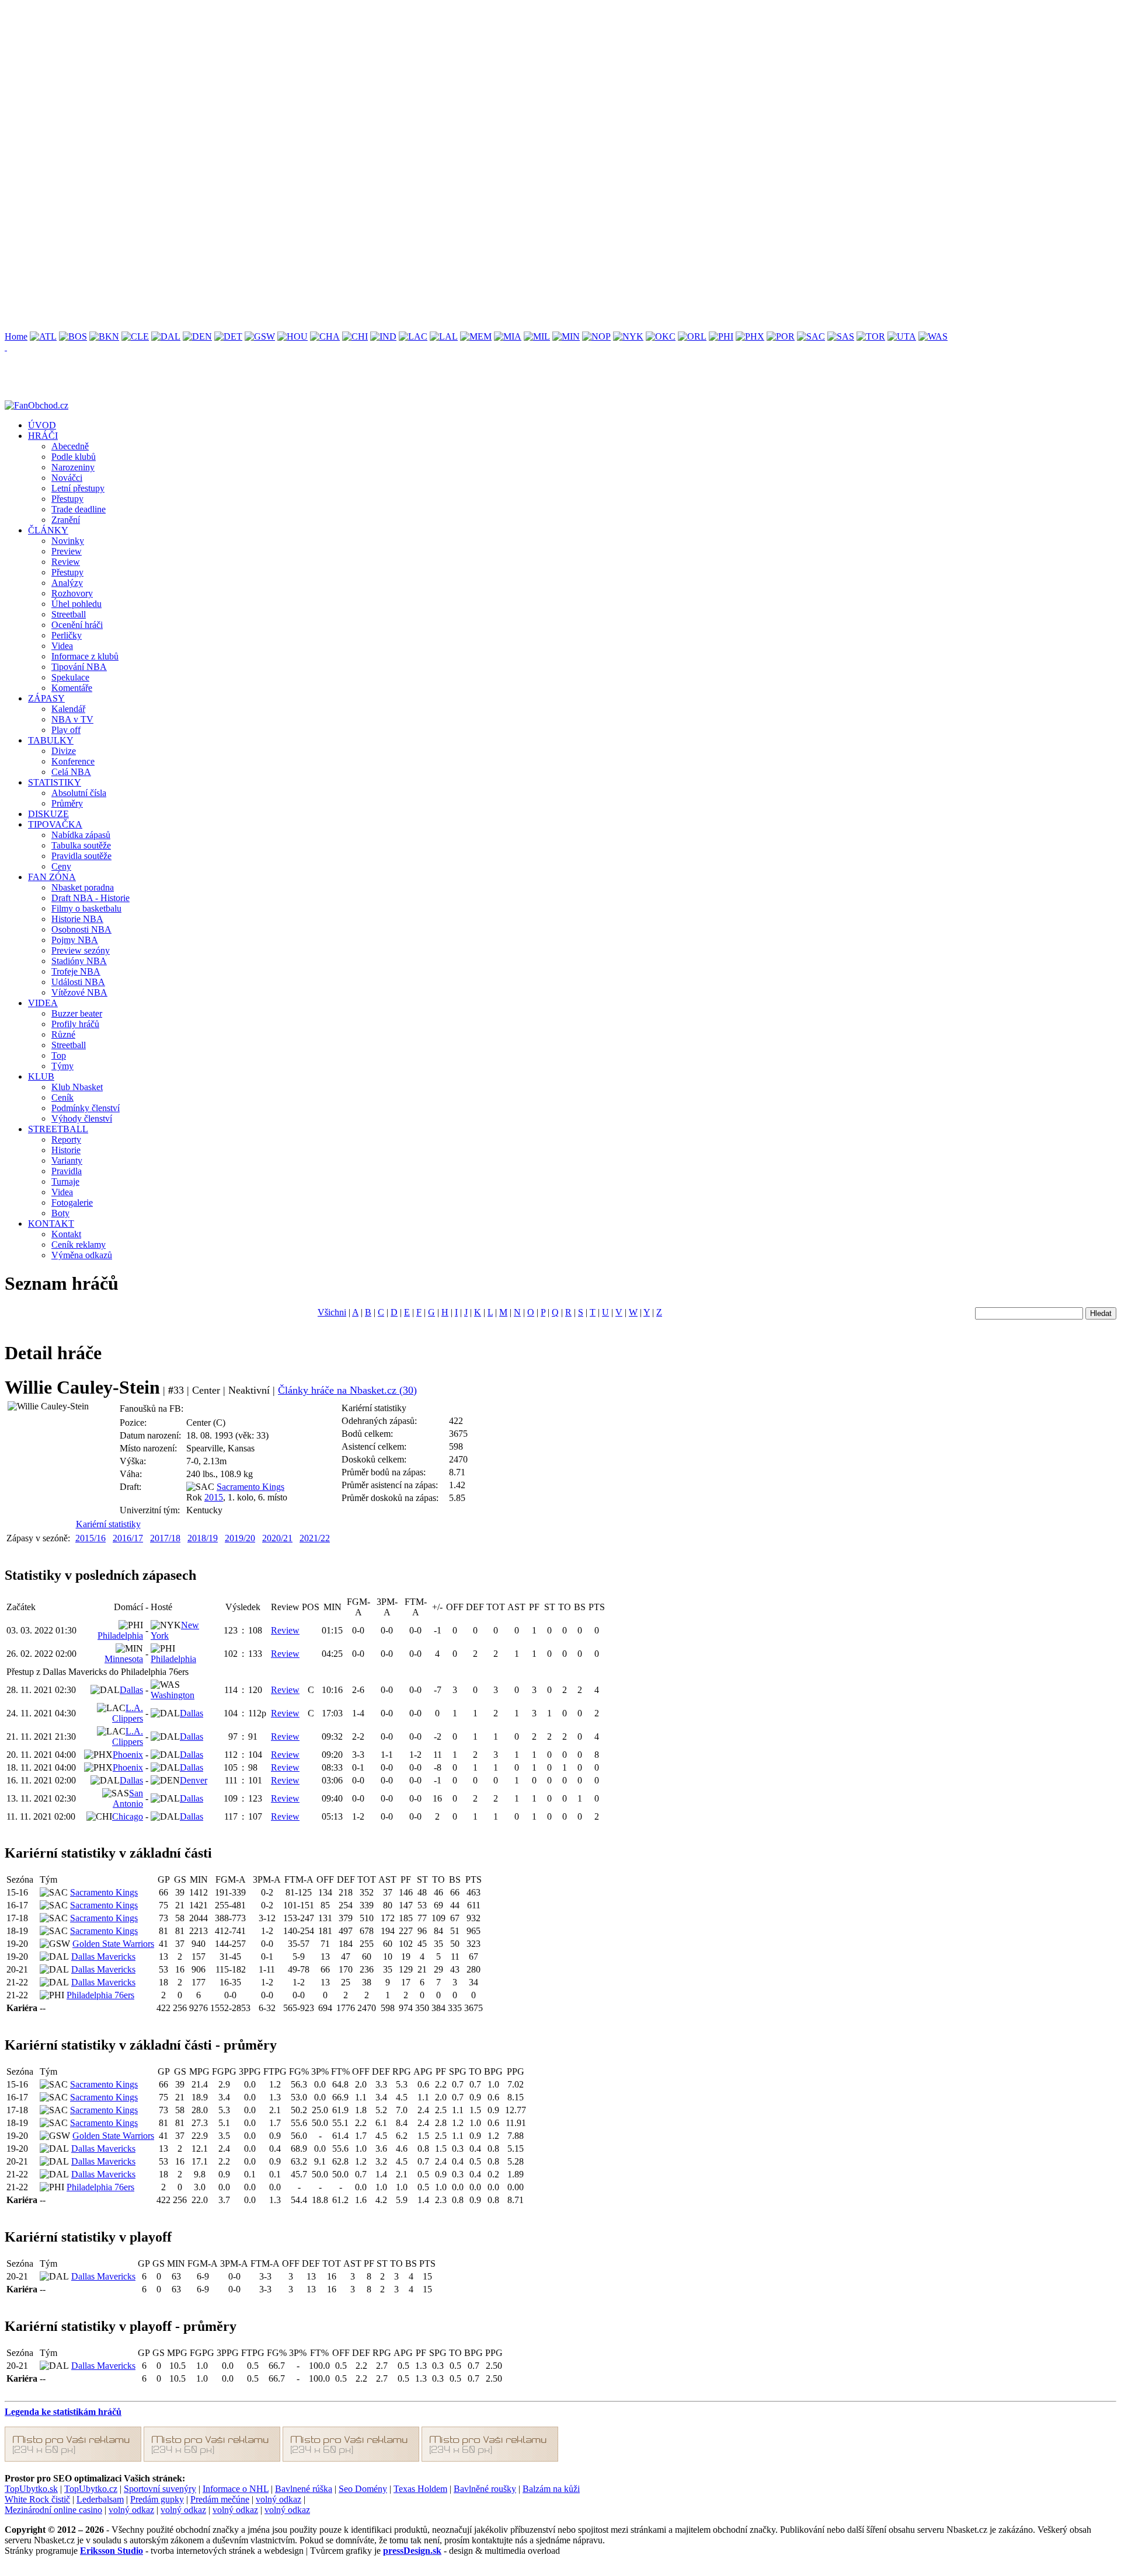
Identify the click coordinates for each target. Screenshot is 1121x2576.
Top (59, 1055)
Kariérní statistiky (108, 1524)
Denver (194, 1780)
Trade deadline (79, 509)
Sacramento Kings (250, 1487)
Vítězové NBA (79, 992)
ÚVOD (42, 425)
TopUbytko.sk (31, 2489)
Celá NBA (71, 772)
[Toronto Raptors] (871, 336)
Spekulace (70, 677)
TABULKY (51, 740)
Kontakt (66, 1234)
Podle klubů (74, 457)
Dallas (131, 1690)
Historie (66, 1150)
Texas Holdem (420, 2489)
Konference (73, 761)
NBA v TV (72, 719)
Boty (60, 1213)
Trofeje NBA (76, 971)
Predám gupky (157, 2499)
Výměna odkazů (82, 1255)
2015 (214, 1497)
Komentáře (72, 688)
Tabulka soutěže (81, 845)
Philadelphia (120, 1636)
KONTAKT (51, 1224)
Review (66, 562)
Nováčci (67, 478)
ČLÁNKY (48, 530)
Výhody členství (82, 1118)
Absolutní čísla (79, 793)
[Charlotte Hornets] (325, 336)
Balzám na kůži (551, 2489)
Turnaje (65, 1181)
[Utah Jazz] (902, 336)
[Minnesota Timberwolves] (566, 336)
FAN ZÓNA (52, 877)
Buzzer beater (77, 1013)
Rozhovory (72, 593)
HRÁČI (43, 436)
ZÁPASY (46, 698)
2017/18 (165, 1538)
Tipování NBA (79, 667)
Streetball (69, 614)
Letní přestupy (78, 488)
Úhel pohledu (76, 604)
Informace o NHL (236, 2489)
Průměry (67, 803)
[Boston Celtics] (73, 336)
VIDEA (43, 1003)
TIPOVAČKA (55, 824)
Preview (67, 551)
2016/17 (128, 1538)
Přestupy (67, 499)
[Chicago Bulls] (355, 336)
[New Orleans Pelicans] (596, 336)
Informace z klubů (85, 656)
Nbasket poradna (83, 887)
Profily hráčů (75, 1024)
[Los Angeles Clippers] (413, 336)
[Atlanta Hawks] (43, 336)
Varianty (67, 1160)
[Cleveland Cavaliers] (135, 336)
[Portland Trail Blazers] (781, 336)
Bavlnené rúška (304, 2489)
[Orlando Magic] (692, 336)
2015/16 (90, 1538)
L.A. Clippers (128, 1713)
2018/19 (203, 1538)
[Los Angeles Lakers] (444, 336)
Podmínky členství (86, 1108)
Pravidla (67, 1171)
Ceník (62, 1097)
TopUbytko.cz (91, 2489)
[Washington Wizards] (933, 336)
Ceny (61, 866)
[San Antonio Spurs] (841, 336)
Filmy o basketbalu (86, 908)
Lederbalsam (100, 2499)
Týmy (62, 1066)
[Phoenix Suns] (750, 336)
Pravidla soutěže (81, 856)
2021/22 (315, 1538)
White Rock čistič (37, 2499)
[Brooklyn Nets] (104, 336)
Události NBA (78, 982)
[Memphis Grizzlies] (476, 336)
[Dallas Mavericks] (166, 336)
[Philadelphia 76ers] (721, 336)
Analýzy (67, 583)
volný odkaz (278, 2499)
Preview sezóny (81, 950)
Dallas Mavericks (103, 1957)
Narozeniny (73, 467)
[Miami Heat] (508, 336)
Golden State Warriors (113, 1944)
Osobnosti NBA (81, 929)
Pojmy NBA (75, 940)
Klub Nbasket (77, 1087)
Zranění (66, 520)
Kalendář (68, 709)
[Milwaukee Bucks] (537, 336)
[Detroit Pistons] (228, 336)
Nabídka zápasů (81, 835)
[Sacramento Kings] (811, 336)
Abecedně (70, 446)
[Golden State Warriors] (260, 336)
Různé (63, 1034)
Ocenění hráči (77, 625)
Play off (66, 730)
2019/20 (240, 1538)
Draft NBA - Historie (90, 898)
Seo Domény (363, 2489)
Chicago (128, 1816)
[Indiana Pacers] (383, 336)
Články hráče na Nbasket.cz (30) (347, 1390)
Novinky (68, 541)
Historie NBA (77, 919)
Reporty (66, 1139)
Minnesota (124, 1659)
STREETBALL (58, 1129)
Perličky (67, 635)
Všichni (332, 1312)
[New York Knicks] (628, 336)
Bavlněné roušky (485, 2489)
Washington (173, 1695)
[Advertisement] (355, 86)
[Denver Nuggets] (197, 336)
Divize (64, 751)
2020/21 (277, 1538)
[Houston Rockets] (293, 336)
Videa (62, 646)
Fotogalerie (72, 1203)
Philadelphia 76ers (100, 1995)
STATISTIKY (55, 782)
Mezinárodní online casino (53, 2510)
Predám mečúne (220, 2499)
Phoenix (128, 1755)
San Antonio (128, 1798)
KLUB (41, 1076)
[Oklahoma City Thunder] (661, 336)
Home (16, 336)
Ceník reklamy (79, 1245)
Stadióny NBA (79, 961)
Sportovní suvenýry (160, 2489)
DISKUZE (48, 814)
